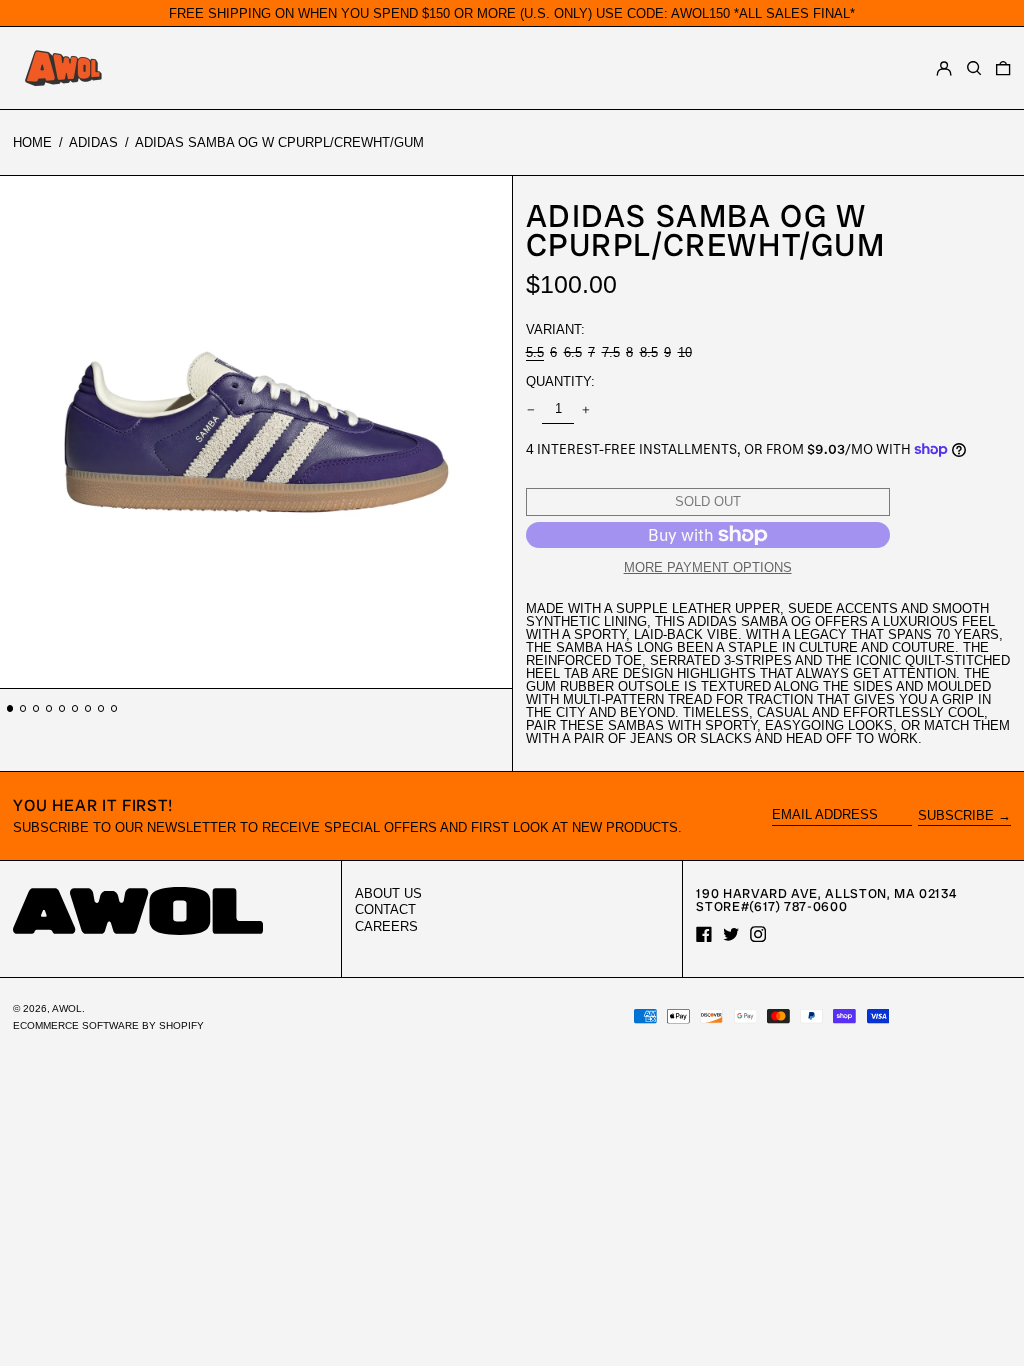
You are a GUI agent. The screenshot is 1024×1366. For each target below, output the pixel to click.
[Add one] (585, 409)
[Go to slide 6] (75, 708)
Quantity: (560, 381)
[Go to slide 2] (23, 708)
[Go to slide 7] (88, 708)
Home (32, 142)
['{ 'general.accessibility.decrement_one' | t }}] (530, 409)
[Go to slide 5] (62, 708)
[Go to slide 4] (49, 708)
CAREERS (386, 926)
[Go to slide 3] (36, 708)
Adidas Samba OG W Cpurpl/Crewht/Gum (279, 142)
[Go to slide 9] (114, 708)
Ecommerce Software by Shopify (108, 1025)
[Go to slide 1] (10, 708)
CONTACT (385, 909)
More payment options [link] (708, 567)
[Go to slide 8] (101, 708)
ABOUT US (388, 893)
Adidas (93, 142)
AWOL (67, 1008)
